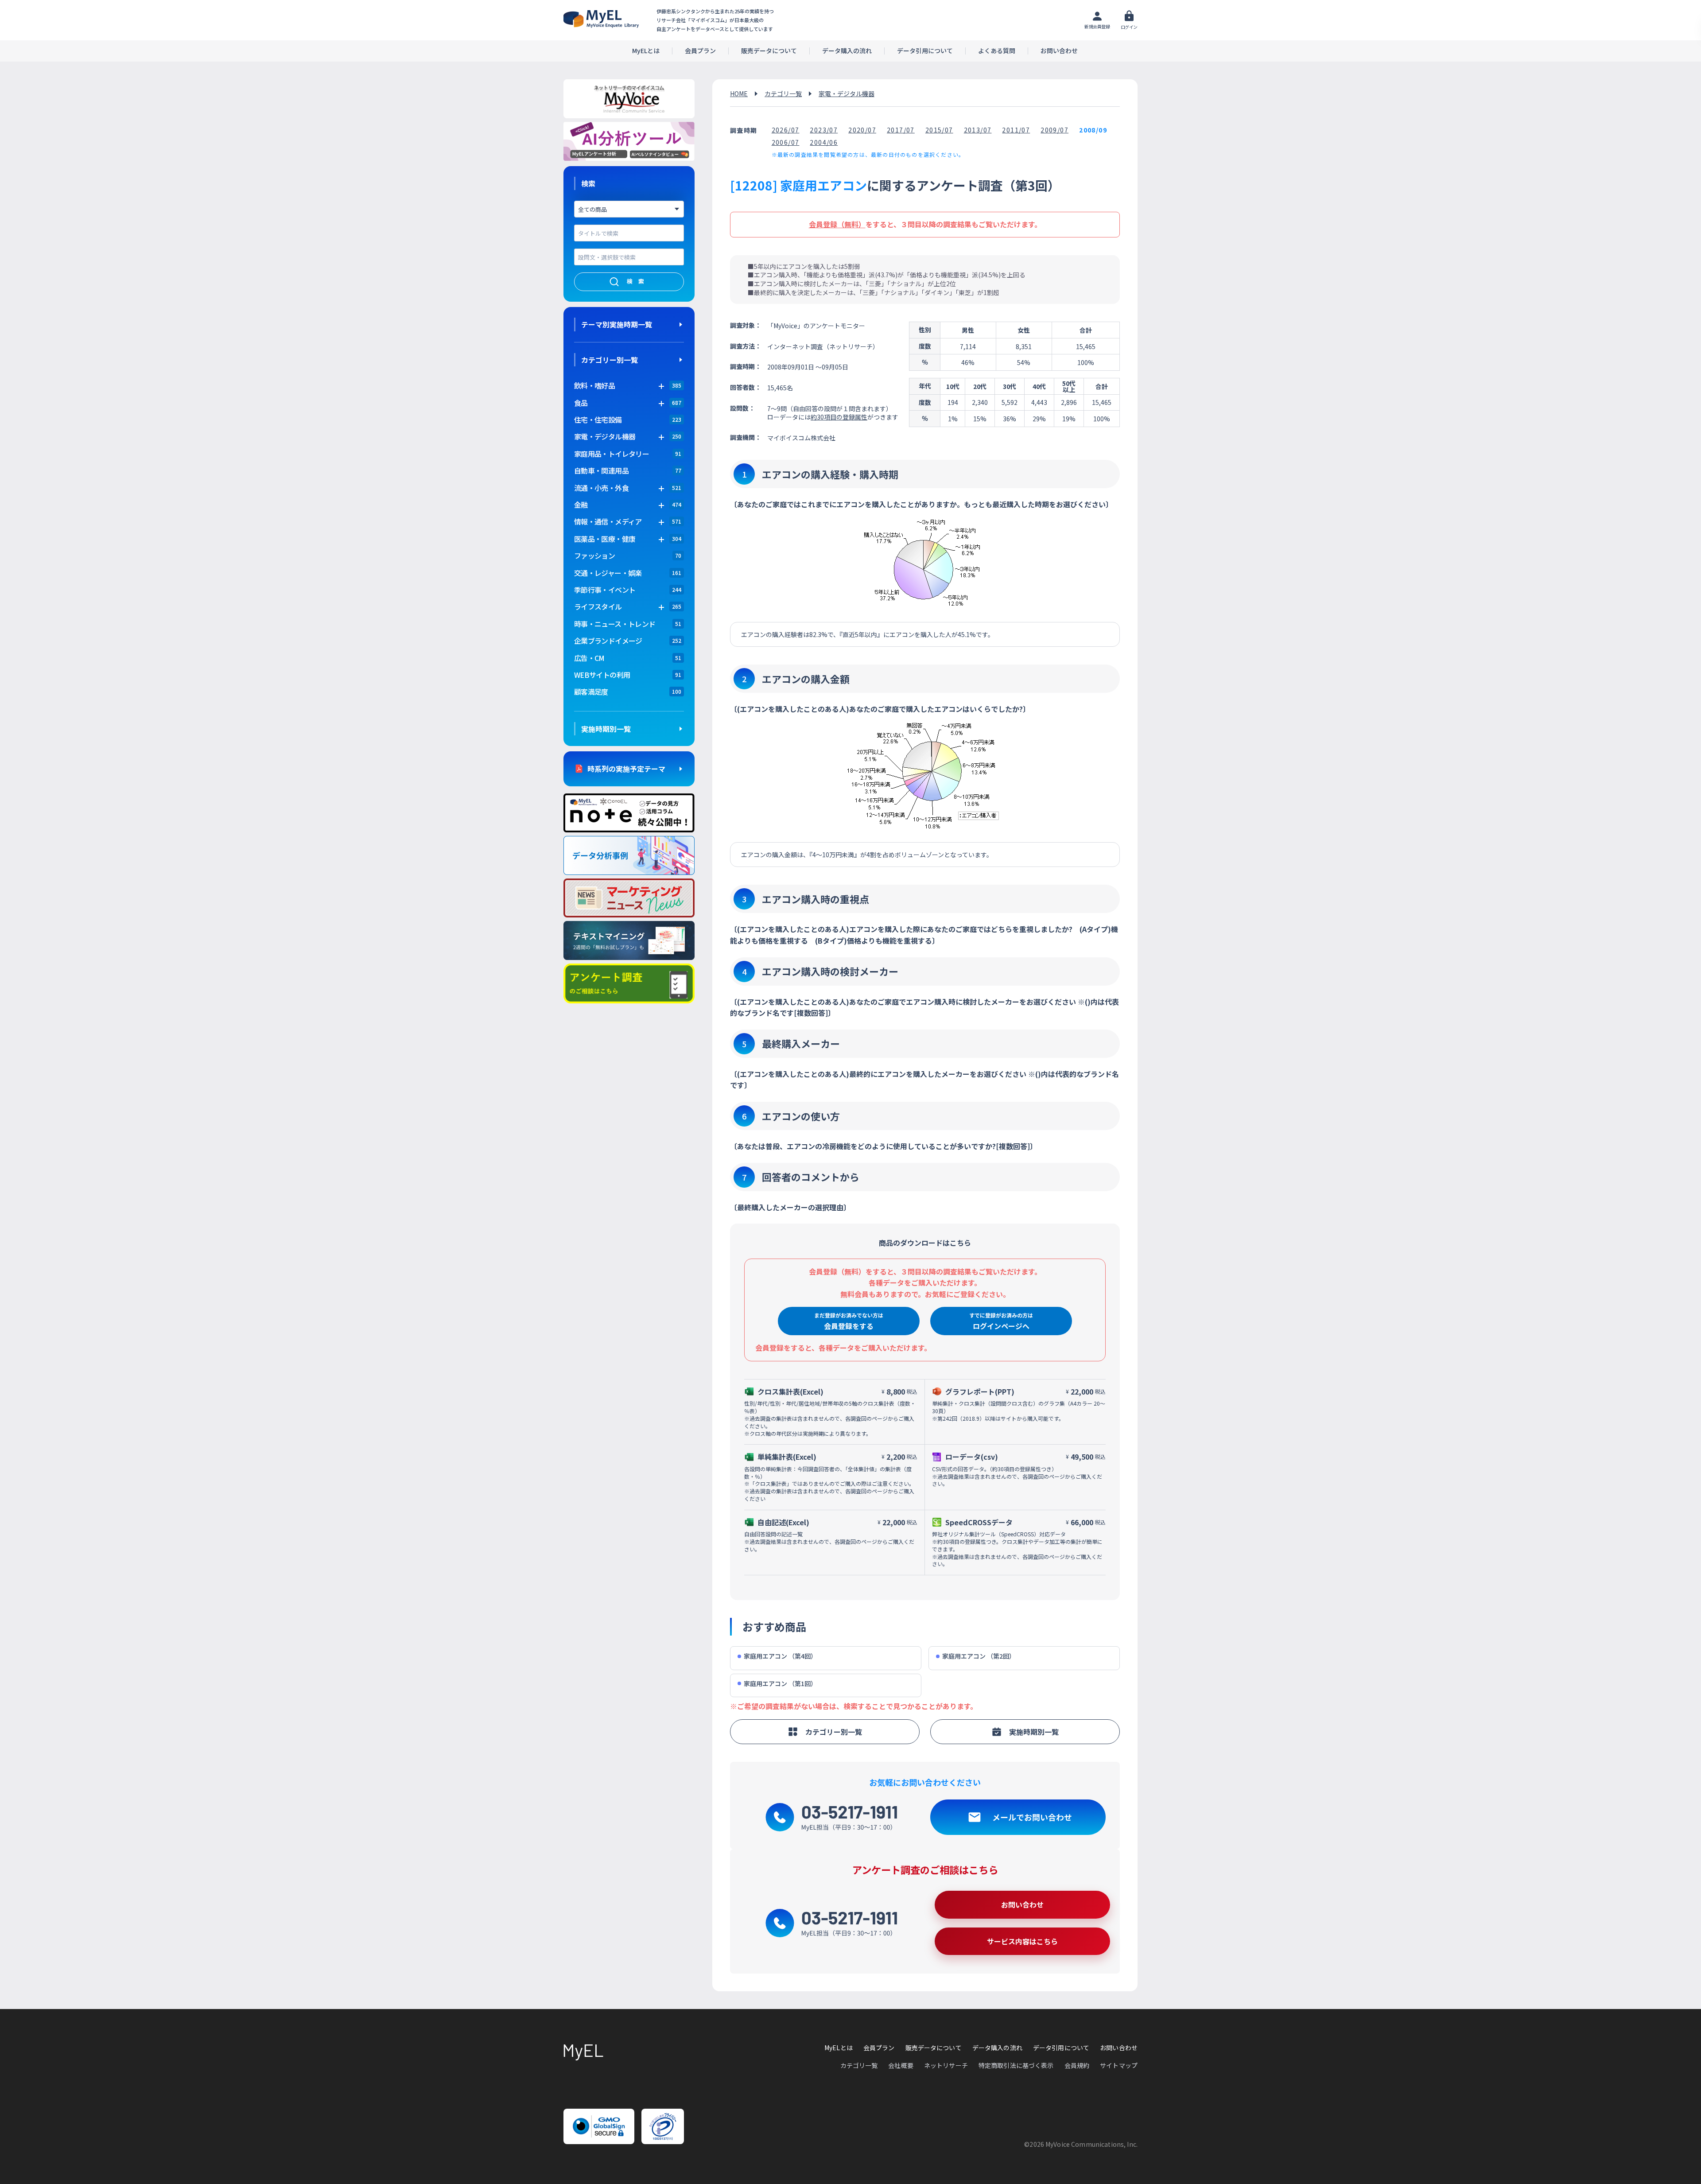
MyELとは (646, 51)
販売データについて (769, 51)
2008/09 (1093, 130)
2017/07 (901, 130)
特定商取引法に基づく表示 (1016, 2065)
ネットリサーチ (946, 2065)
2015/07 (939, 130)
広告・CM (589, 658)
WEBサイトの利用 (602, 675)
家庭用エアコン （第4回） (780, 1656)
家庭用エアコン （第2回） (979, 1656)
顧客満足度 (591, 692)
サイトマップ (1119, 2065)
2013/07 (978, 130)
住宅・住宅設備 (598, 420)
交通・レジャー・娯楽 (608, 573)
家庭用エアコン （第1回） (780, 1684)
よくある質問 (997, 51)
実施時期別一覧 (606, 729)
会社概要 (901, 2065)
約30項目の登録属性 (839, 417)
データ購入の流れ (847, 51)
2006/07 (786, 142)
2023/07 (824, 130)
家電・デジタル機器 (847, 93)
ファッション (594, 556)
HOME (739, 93)
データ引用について (925, 51)
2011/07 (1016, 130)
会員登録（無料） (837, 224)
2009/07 (1054, 130)
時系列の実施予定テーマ (626, 769)
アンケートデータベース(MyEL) (601, 19)
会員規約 (1077, 2065)
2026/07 (786, 130)
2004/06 (824, 142)
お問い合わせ (1059, 51)
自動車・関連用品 (601, 470)
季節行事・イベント (605, 590)
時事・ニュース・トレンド (615, 624)
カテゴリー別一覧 (610, 360)
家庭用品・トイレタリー (612, 454)
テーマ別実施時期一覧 (617, 324)
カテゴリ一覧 (783, 93)
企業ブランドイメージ (608, 641)
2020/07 (862, 130)
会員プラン (700, 51)
